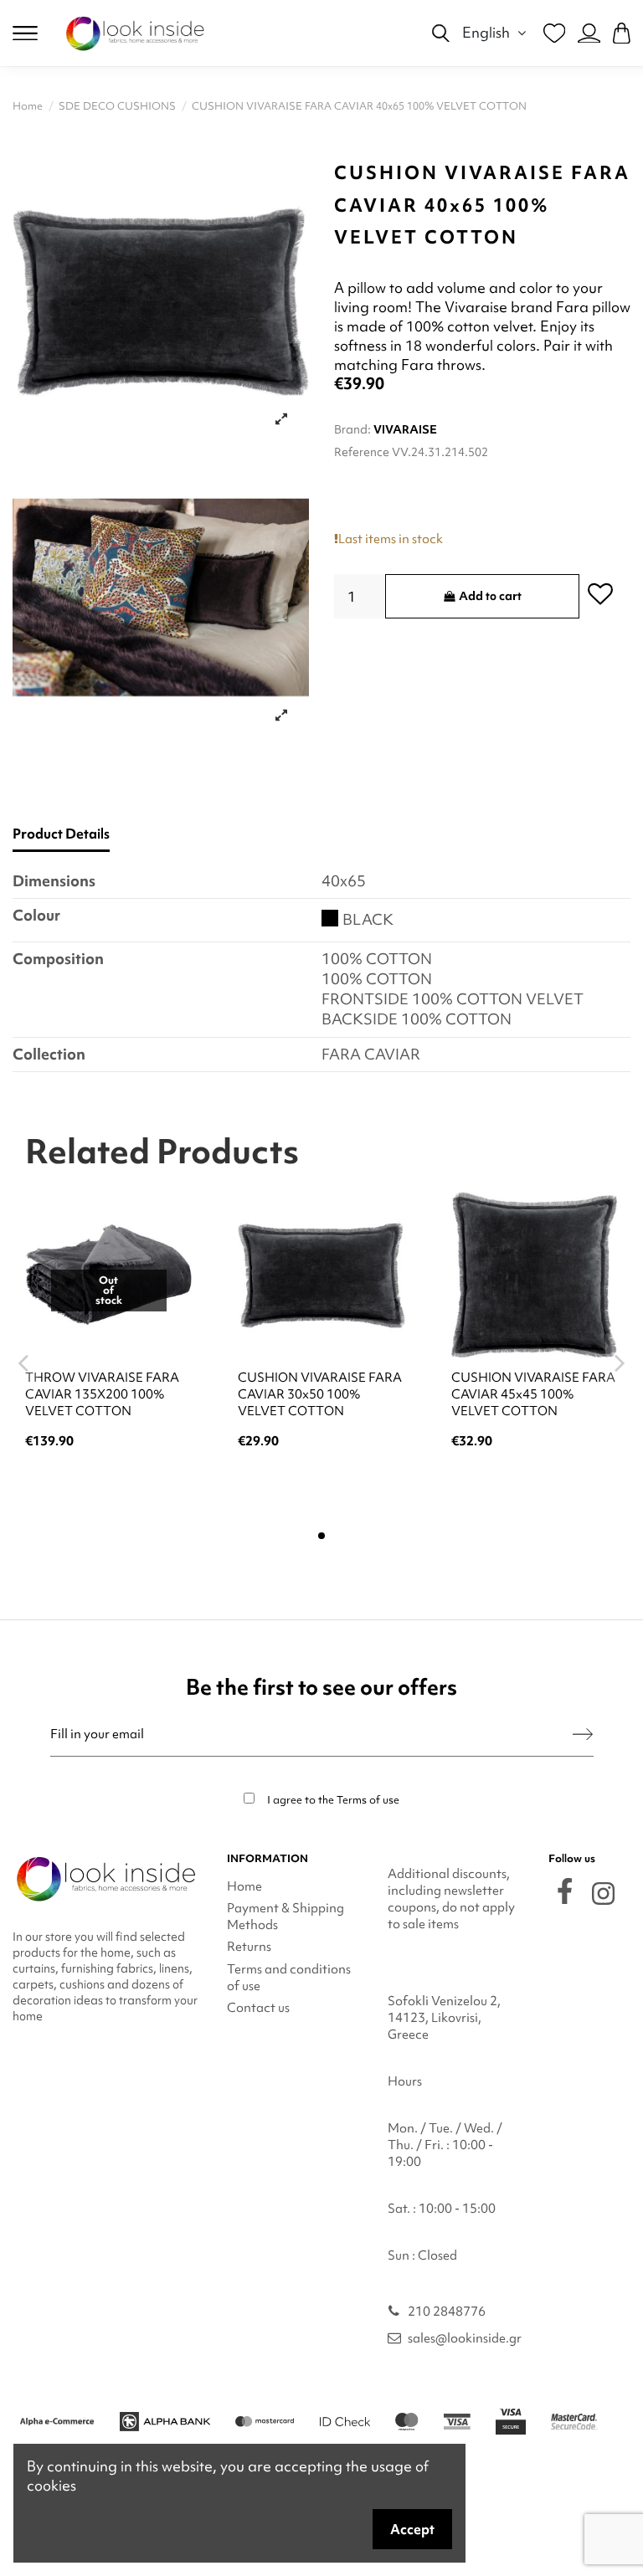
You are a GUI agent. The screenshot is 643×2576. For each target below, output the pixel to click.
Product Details (61, 834)
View (108, 1486)
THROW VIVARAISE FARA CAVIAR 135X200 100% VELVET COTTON (102, 1394)
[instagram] (603, 1894)
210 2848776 (447, 2312)
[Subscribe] (583, 1734)
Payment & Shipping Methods (285, 1917)
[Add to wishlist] (600, 593)
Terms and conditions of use (289, 1978)
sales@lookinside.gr (465, 2338)
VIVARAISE (405, 429)
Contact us (258, 2008)
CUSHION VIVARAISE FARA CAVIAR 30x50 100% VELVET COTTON (320, 1394)
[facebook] (565, 1891)
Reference (362, 452)
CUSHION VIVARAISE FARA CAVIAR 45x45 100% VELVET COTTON (533, 1394)
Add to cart (490, 596)
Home (244, 1886)
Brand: (352, 429)
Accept (412, 2529)
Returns (249, 1947)
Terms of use (368, 1800)
